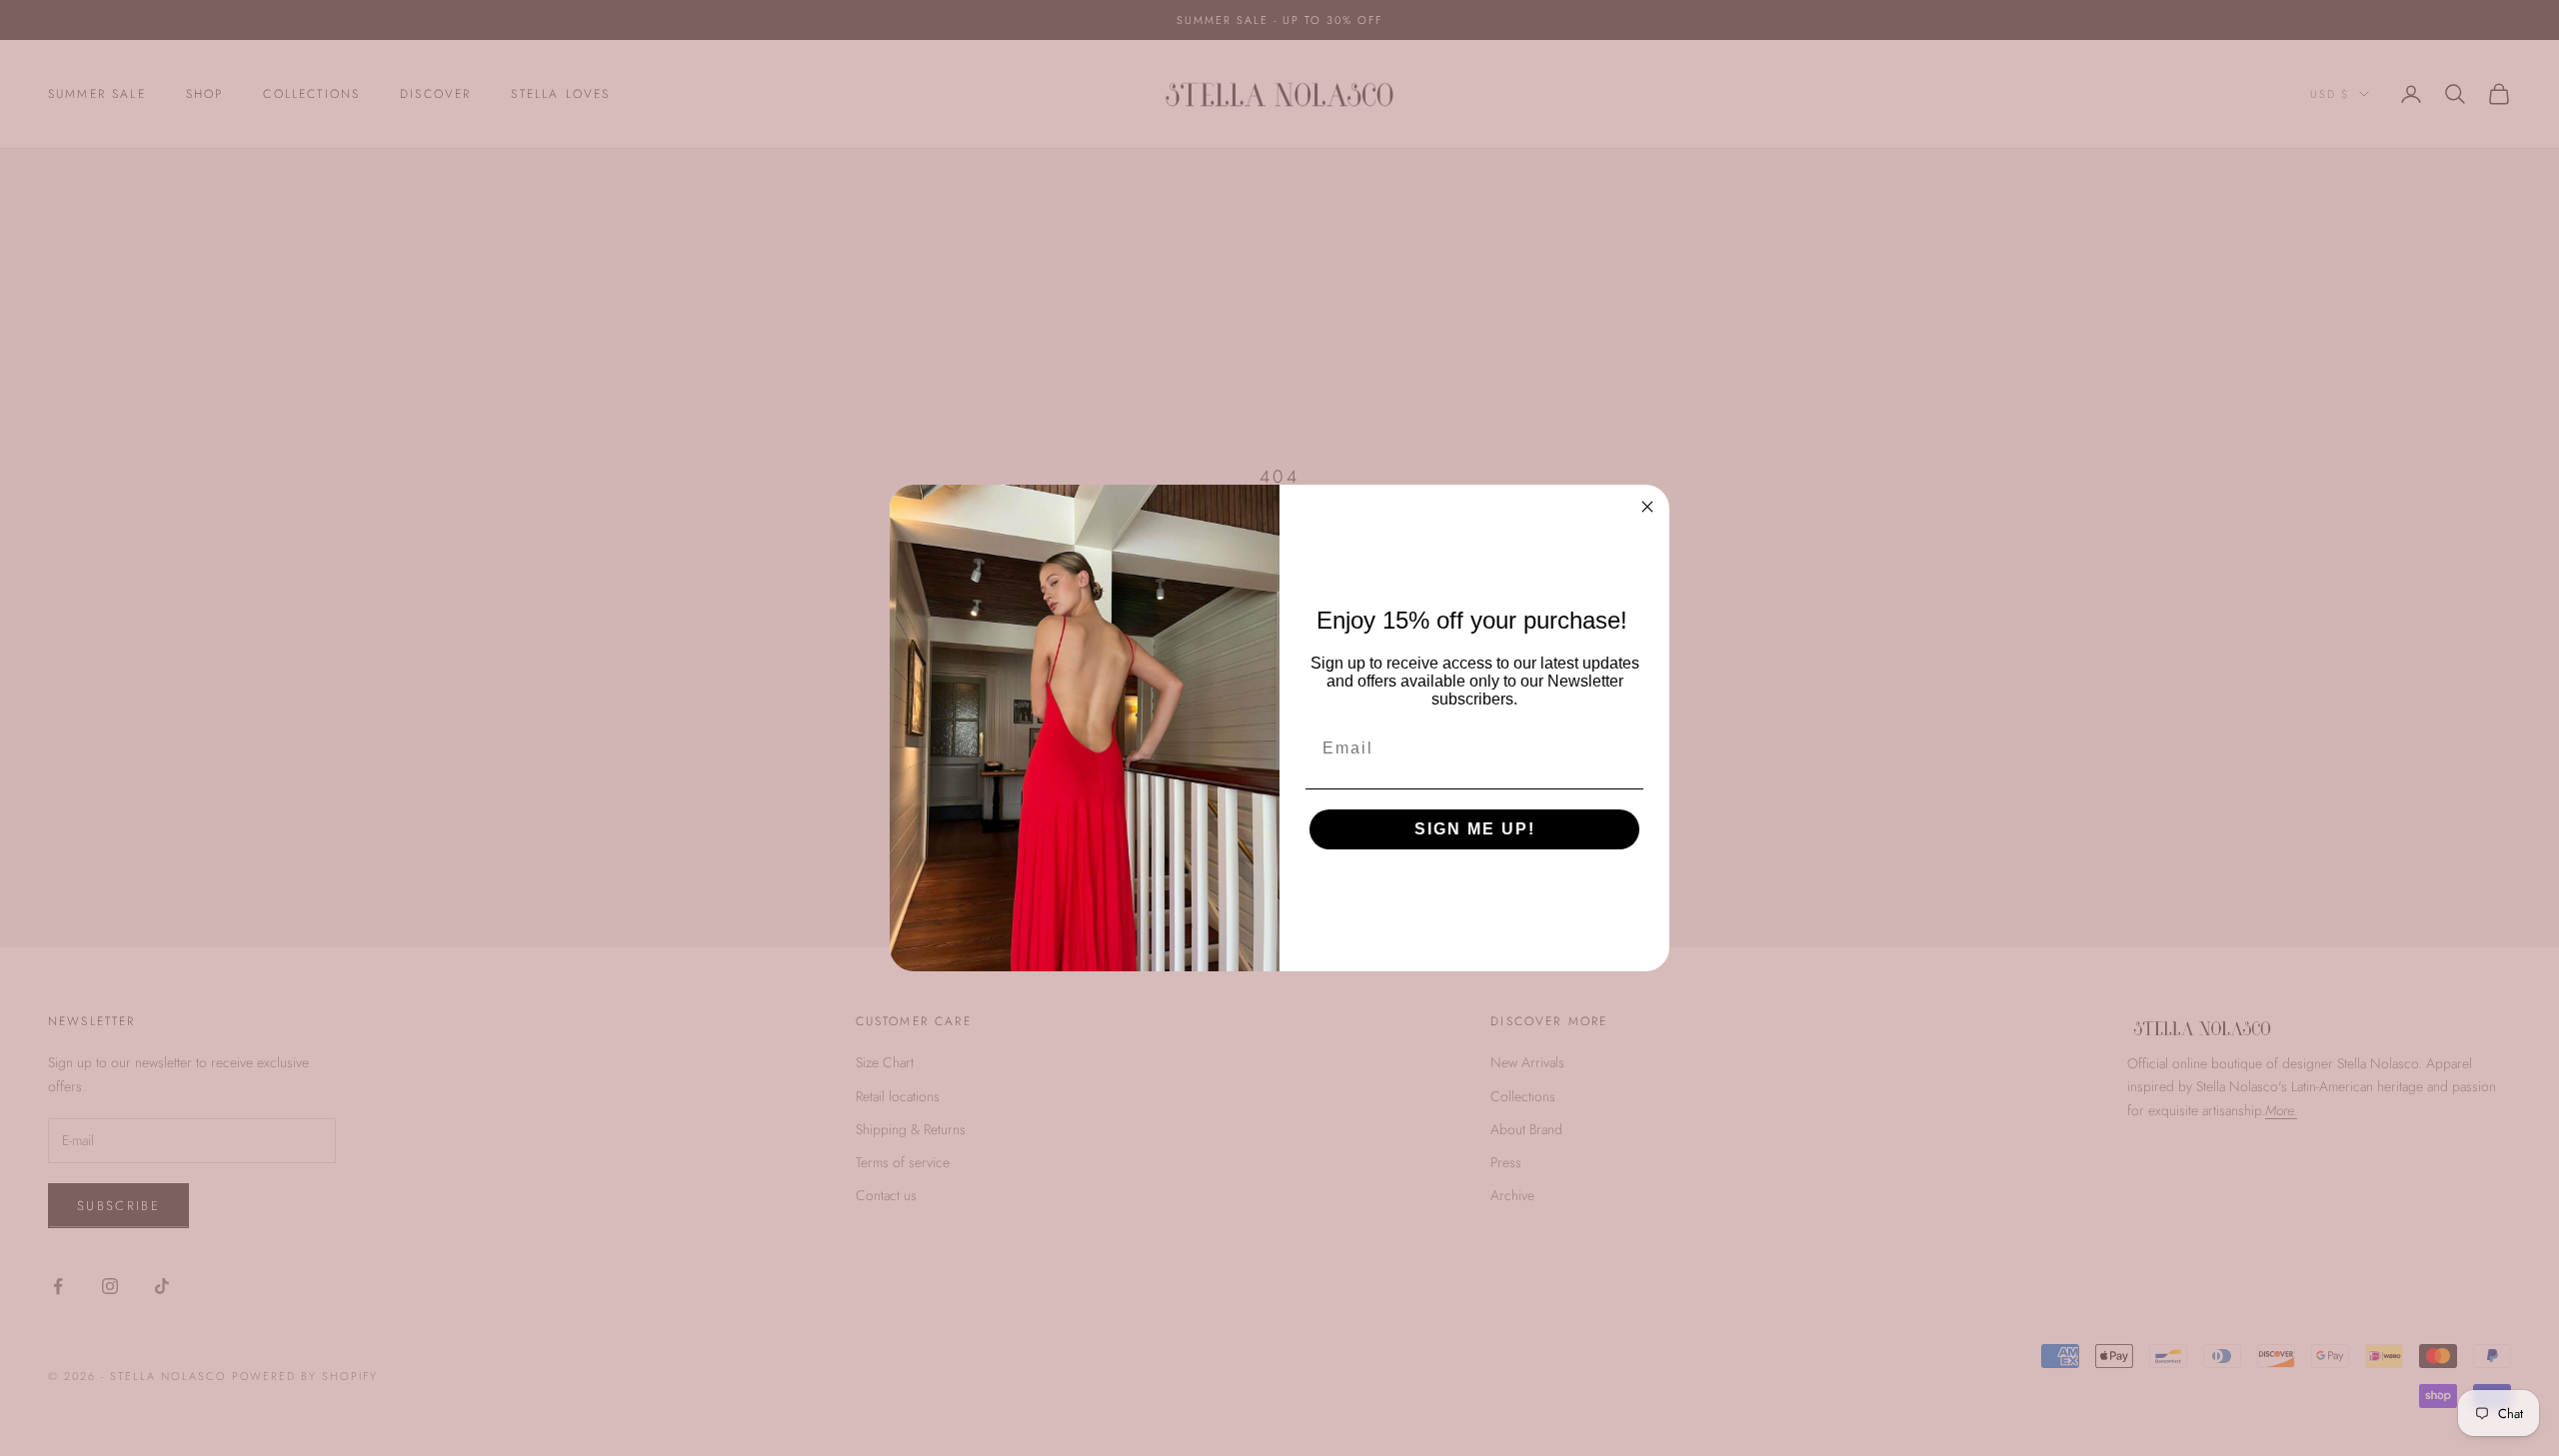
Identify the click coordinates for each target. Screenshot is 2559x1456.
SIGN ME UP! (1475, 829)
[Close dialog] (1647, 507)
